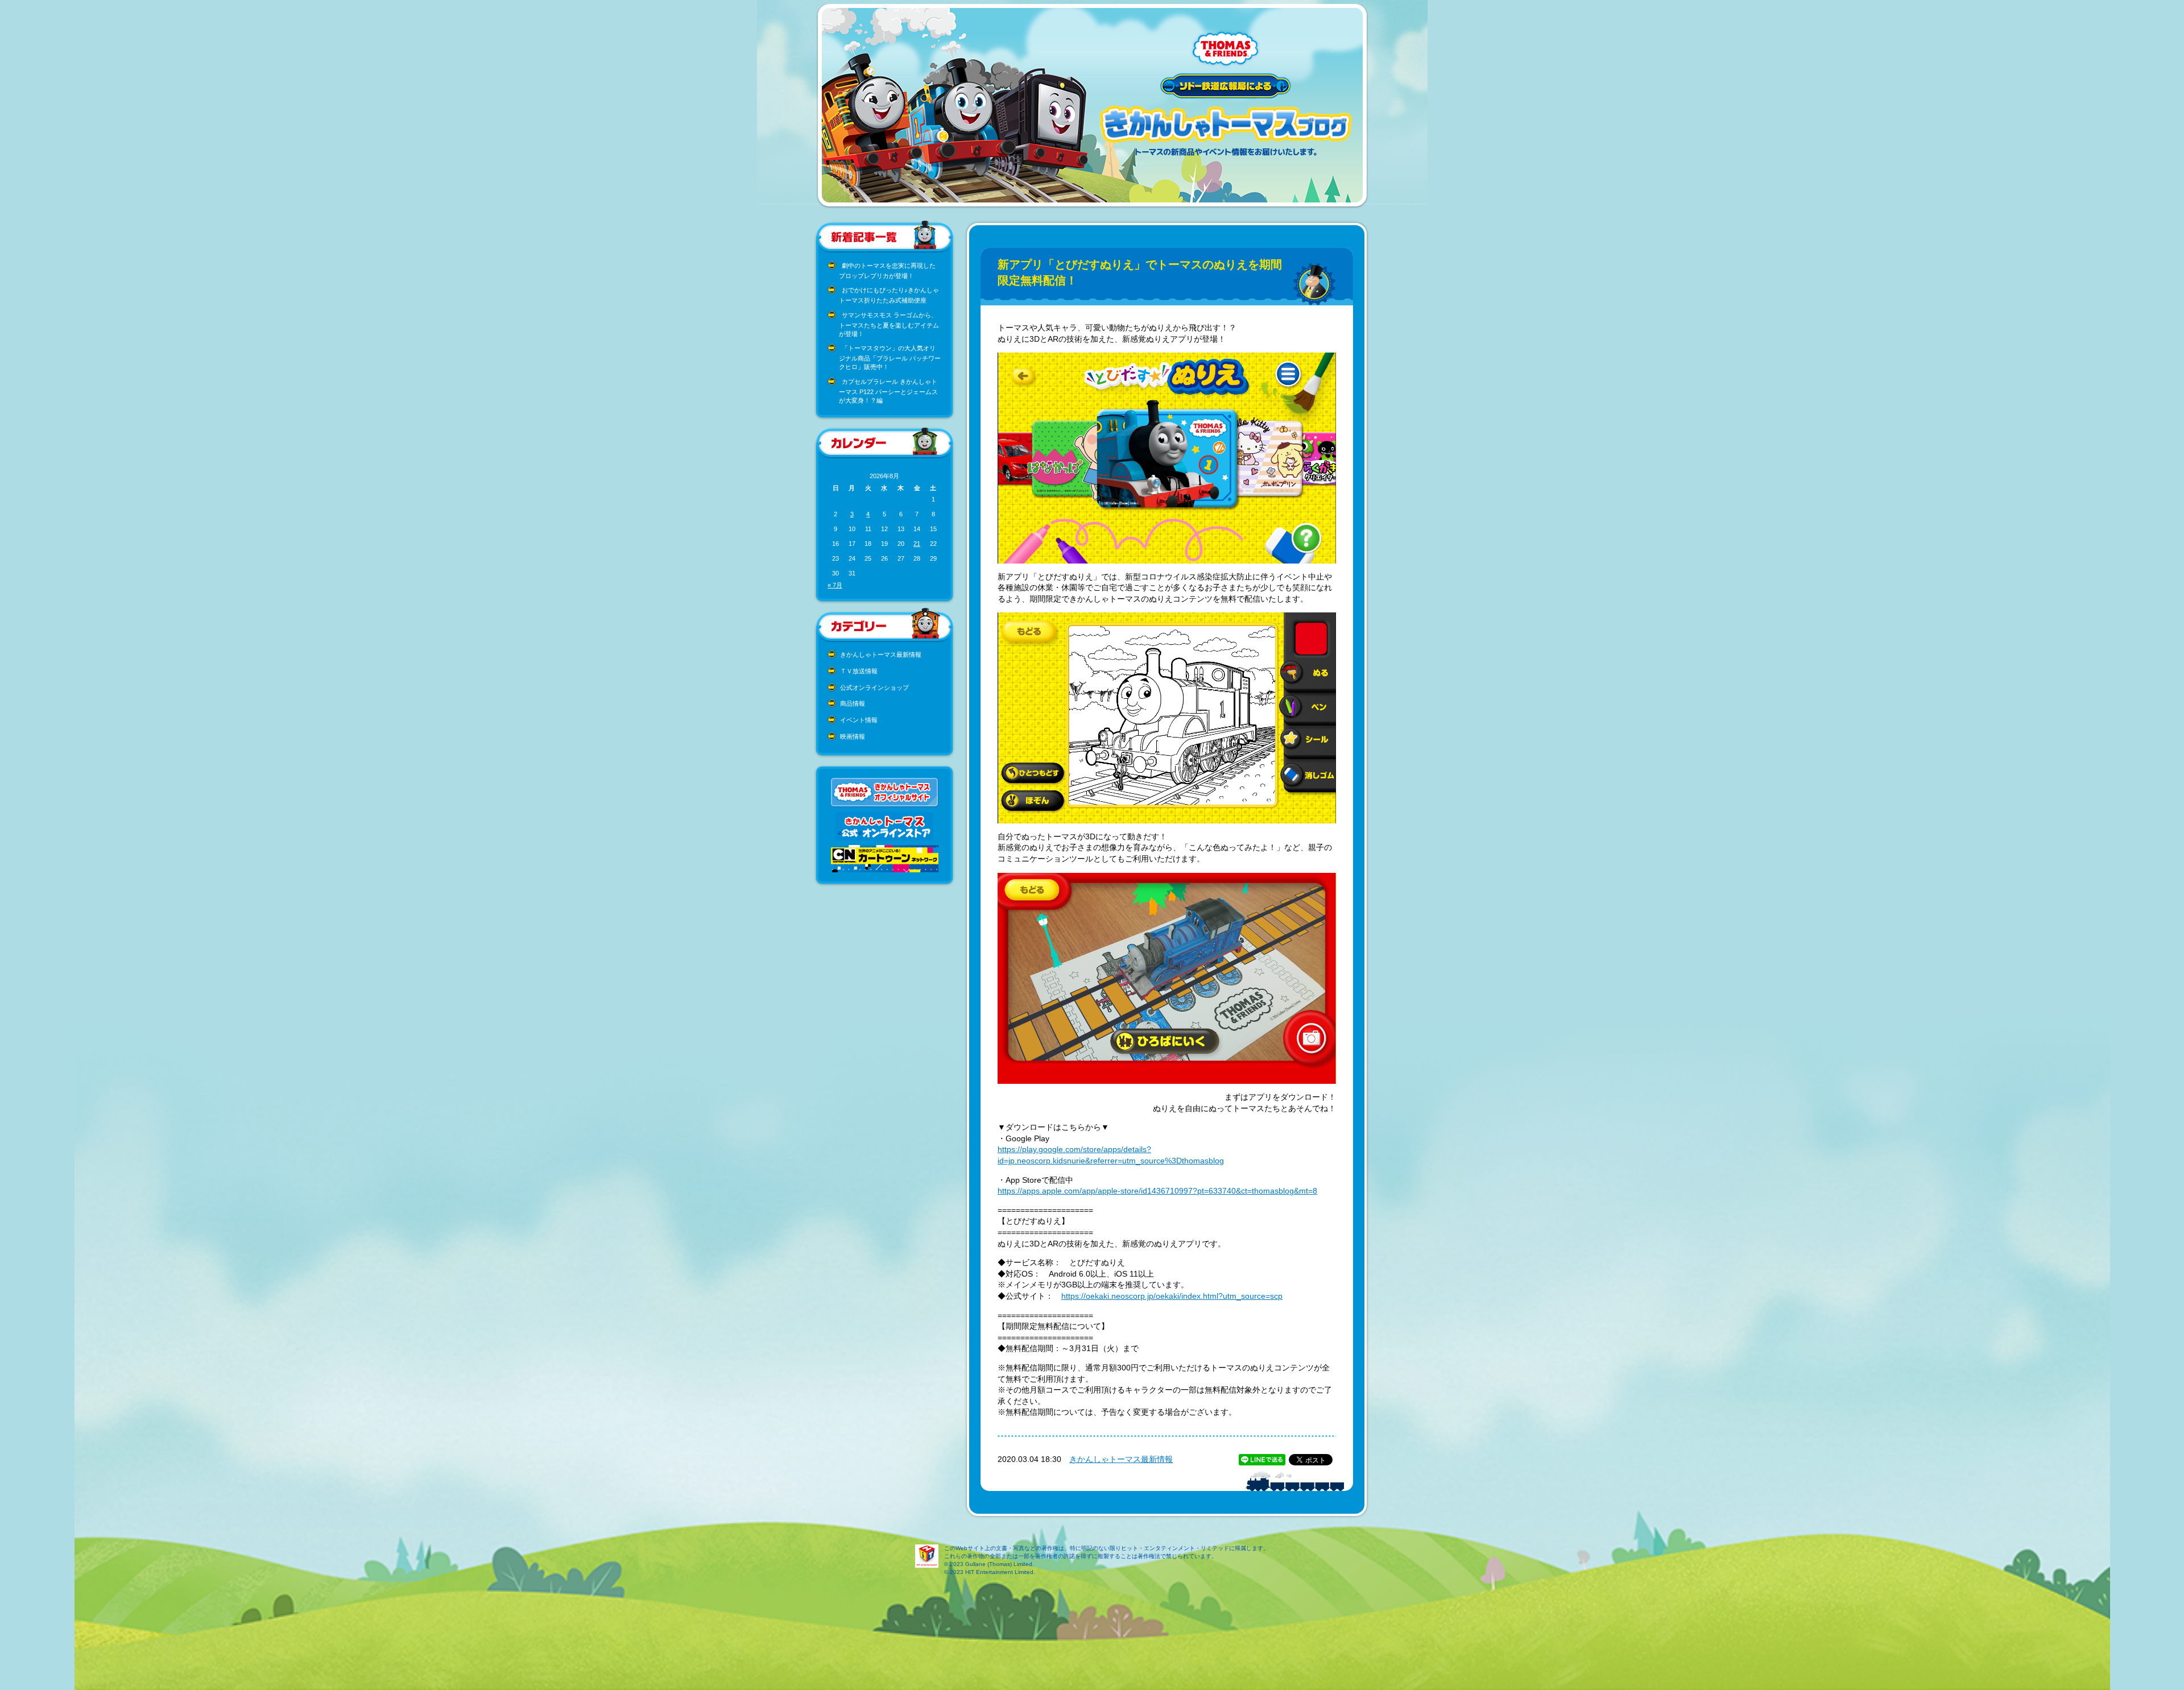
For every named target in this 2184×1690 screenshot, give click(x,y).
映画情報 (853, 736)
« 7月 (835, 585)
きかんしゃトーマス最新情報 (881, 655)
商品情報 (853, 703)
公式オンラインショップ (874, 687)
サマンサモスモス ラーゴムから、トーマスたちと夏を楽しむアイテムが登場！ (889, 324)
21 (917, 544)
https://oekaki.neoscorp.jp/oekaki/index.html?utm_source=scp (1172, 1296)
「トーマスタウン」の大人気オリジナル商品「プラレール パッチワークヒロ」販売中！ (890, 357)
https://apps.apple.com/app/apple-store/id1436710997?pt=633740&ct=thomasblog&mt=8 (1157, 1191)
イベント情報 (859, 720)
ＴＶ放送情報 (859, 671)
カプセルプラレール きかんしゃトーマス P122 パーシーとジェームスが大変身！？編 (888, 391)
